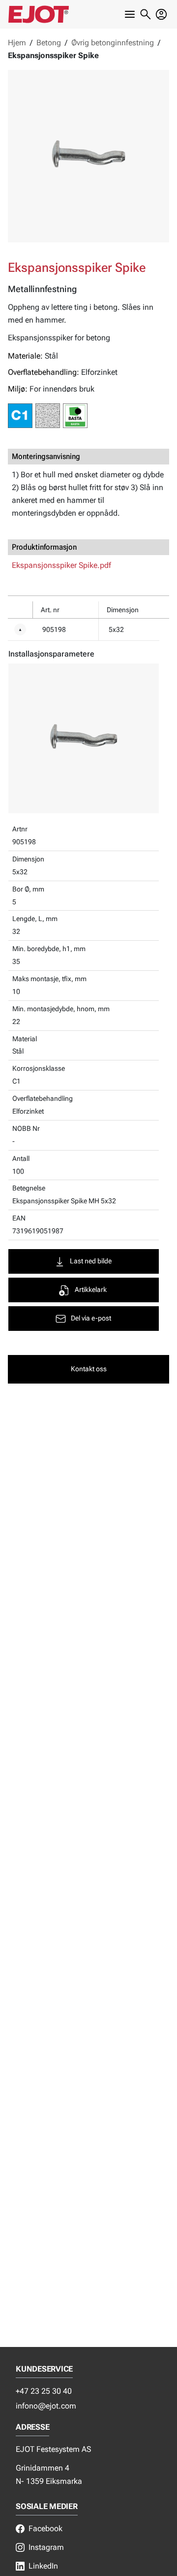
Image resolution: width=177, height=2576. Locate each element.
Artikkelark (91, 1290)
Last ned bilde (91, 1261)
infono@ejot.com (46, 2406)
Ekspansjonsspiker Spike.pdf (61, 565)
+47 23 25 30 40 (44, 2391)
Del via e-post (91, 1318)
